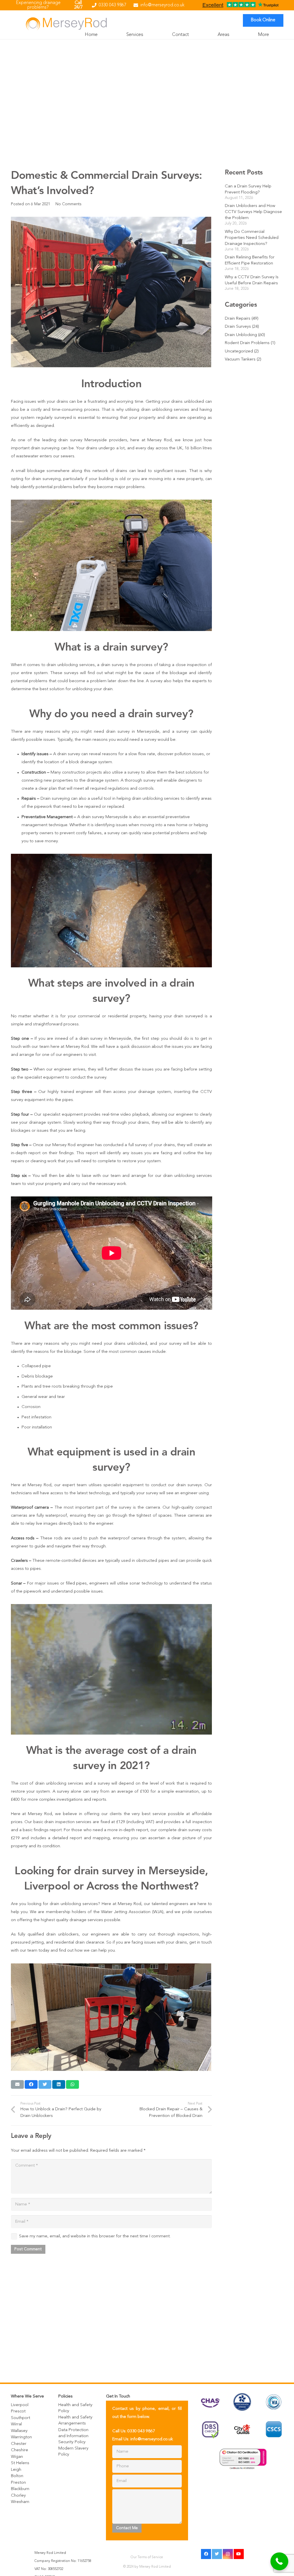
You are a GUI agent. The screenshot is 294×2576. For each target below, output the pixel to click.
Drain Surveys (238, 327)
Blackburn (20, 2489)
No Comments (68, 204)
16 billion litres (198, 448)
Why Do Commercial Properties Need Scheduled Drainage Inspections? (252, 238)
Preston (18, 2483)
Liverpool (20, 2405)
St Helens (20, 2463)
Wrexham (20, 2502)
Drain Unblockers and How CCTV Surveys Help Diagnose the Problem (253, 212)
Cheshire (20, 2450)
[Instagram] (228, 2554)
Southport (21, 2418)
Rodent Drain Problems (247, 343)
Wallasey (19, 2431)
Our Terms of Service (147, 2557)
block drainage (83, 762)
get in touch (201, 1943)
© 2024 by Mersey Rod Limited (147, 2567)
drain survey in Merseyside (105, 1039)
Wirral (16, 2424)
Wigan (17, 2457)
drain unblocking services (59, 1784)
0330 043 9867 (141, 2431)
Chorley (18, 2496)
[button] (280, 2561)
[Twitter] (217, 2554)
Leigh (16, 2470)
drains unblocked (130, 1344)
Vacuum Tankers (240, 359)
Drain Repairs (238, 319)
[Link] (66, 23)
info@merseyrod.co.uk (152, 2439)
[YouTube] (239, 2554)
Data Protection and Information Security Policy (73, 2436)
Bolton (17, 2476)
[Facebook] (206, 2554)
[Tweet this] (45, 2084)
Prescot (18, 2411)
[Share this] (31, 2084)
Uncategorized (239, 351)
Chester (19, 2444)
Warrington (21, 2437)
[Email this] (17, 2084)
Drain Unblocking (241, 335)
